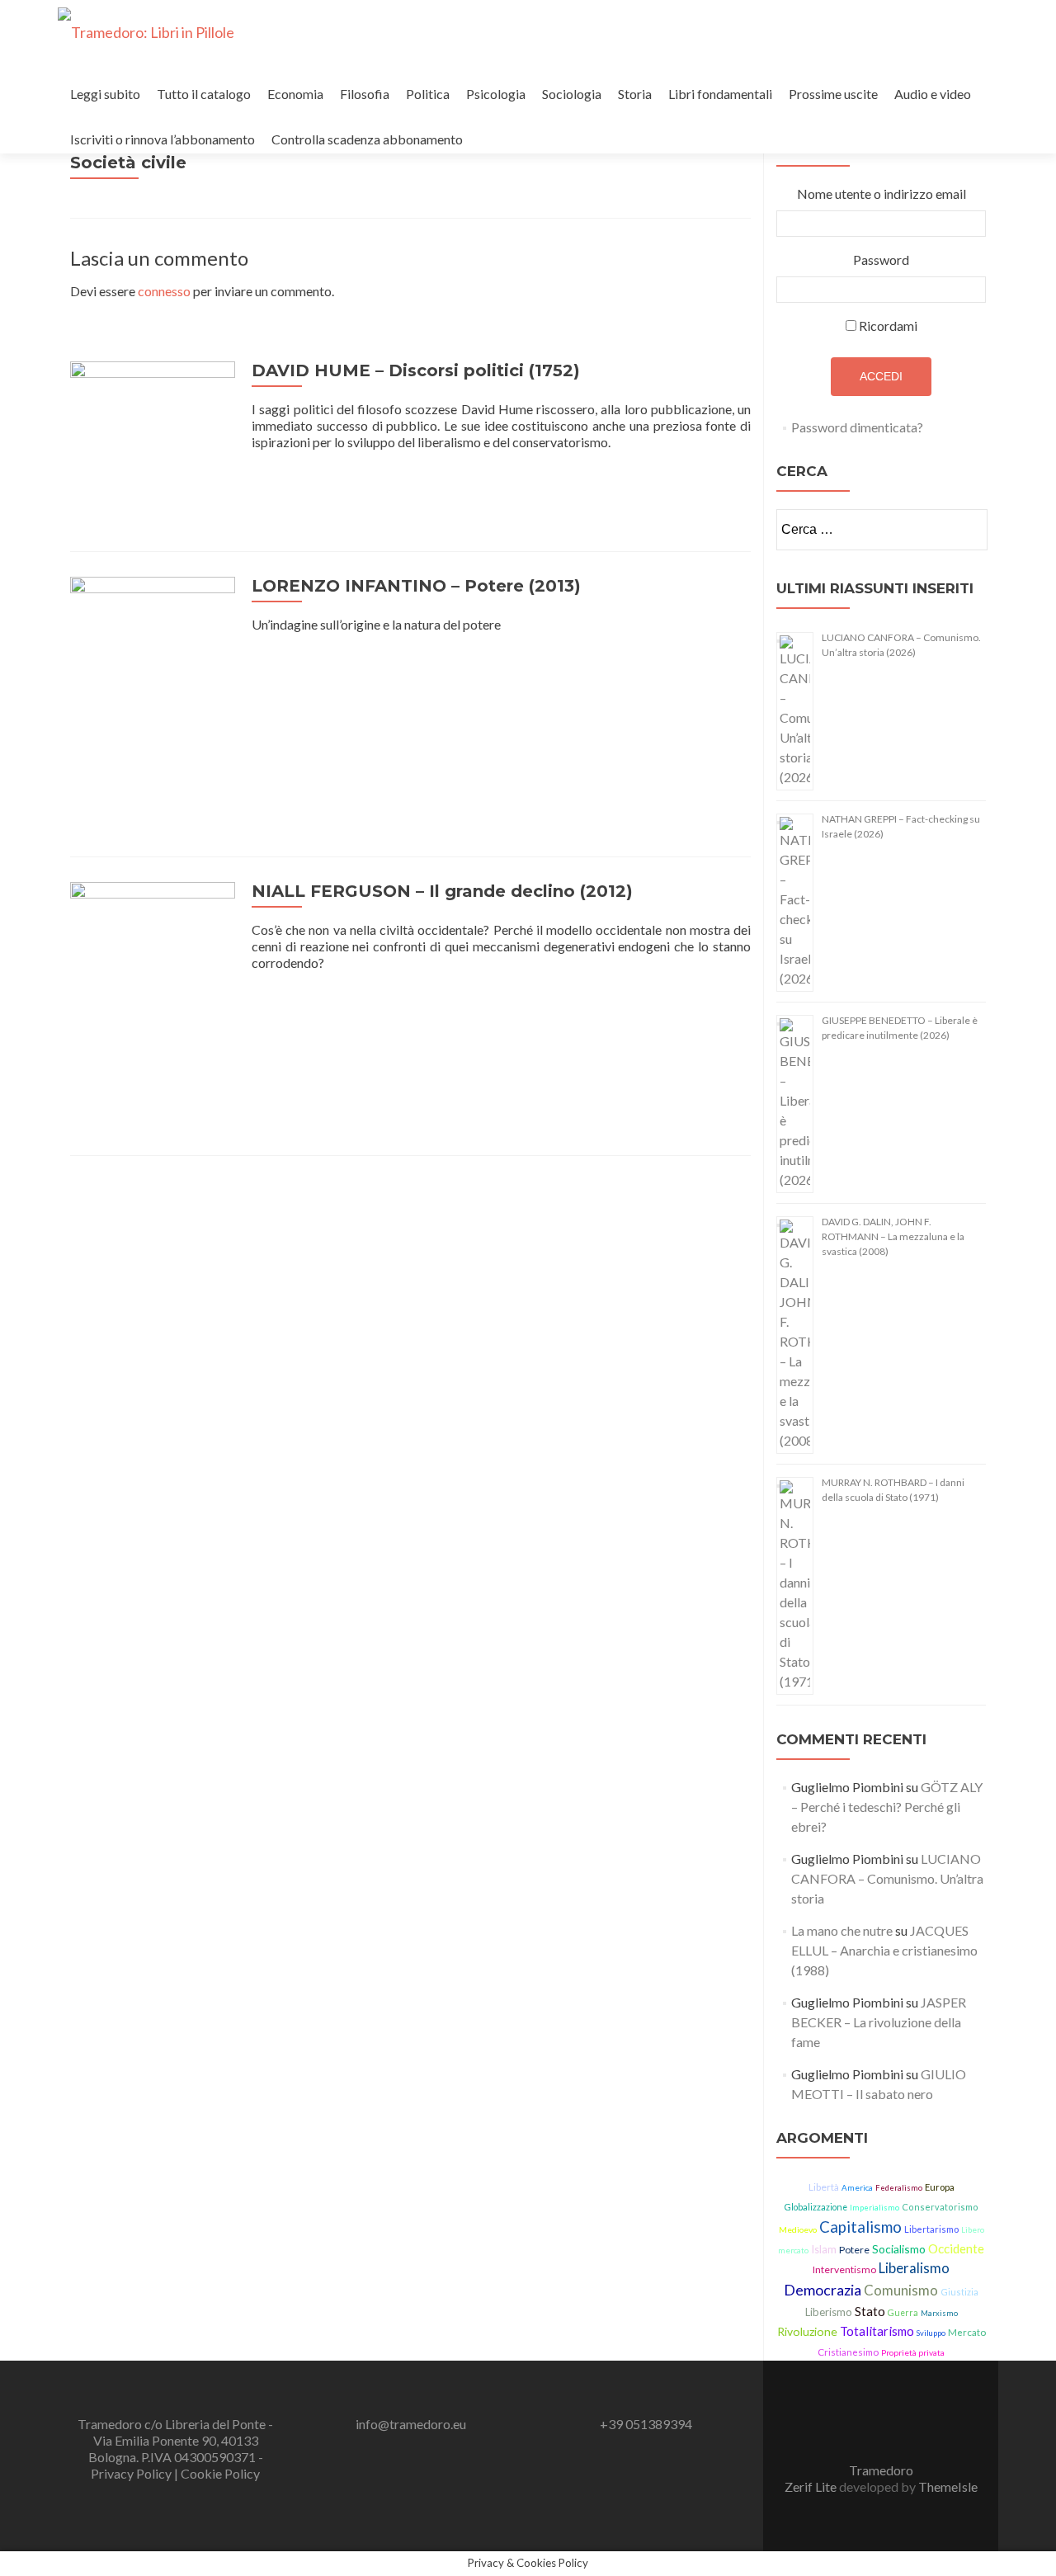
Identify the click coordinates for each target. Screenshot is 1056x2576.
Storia (635, 94)
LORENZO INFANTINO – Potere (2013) (416, 586)
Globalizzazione (816, 2207)
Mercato (967, 2332)
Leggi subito (105, 94)
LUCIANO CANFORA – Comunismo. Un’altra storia (887, 1878)
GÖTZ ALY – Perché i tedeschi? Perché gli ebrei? (887, 1807)
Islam (824, 2249)
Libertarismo (931, 2229)
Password (881, 259)
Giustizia (959, 2292)
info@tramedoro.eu (411, 2424)
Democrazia (823, 2290)
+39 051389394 (646, 2424)
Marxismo (939, 2313)
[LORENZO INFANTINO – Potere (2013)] (153, 702)
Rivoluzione (807, 2331)
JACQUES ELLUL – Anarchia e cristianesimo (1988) (884, 1950)
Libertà (824, 2187)
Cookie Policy (220, 2473)
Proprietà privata (913, 2352)
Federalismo (899, 2188)
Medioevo (798, 2229)
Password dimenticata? (857, 427)
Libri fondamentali (720, 94)
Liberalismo (914, 2268)
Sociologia (572, 94)
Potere (854, 2250)
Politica (428, 94)
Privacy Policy (132, 2473)
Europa (940, 2187)
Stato (870, 2311)
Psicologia (496, 94)
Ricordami (888, 326)
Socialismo (899, 2249)
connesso (164, 291)
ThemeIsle (948, 2486)
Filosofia (365, 94)
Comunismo (901, 2290)
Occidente (956, 2248)
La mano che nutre (842, 1930)
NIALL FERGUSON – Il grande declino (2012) (442, 891)
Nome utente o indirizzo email (882, 193)
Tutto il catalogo (204, 94)
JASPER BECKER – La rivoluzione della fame (879, 2022)
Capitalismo (860, 2227)
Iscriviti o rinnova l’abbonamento (163, 139)
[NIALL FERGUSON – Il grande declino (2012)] (153, 1004)
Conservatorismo (940, 2207)
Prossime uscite (833, 94)
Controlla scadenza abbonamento (367, 139)
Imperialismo (874, 2208)
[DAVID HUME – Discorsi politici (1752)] (153, 442)
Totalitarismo (877, 2331)
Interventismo (844, 2269)
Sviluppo (931, 2333)
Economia (295, 94)
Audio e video (933, 94)
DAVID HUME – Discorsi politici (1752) (416, 370)
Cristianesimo (848, 2352)
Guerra (903, 2313)
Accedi (881, 376)
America (857, 2187)
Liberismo (829, 2312)
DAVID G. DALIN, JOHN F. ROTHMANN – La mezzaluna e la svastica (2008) (893, 1236)
